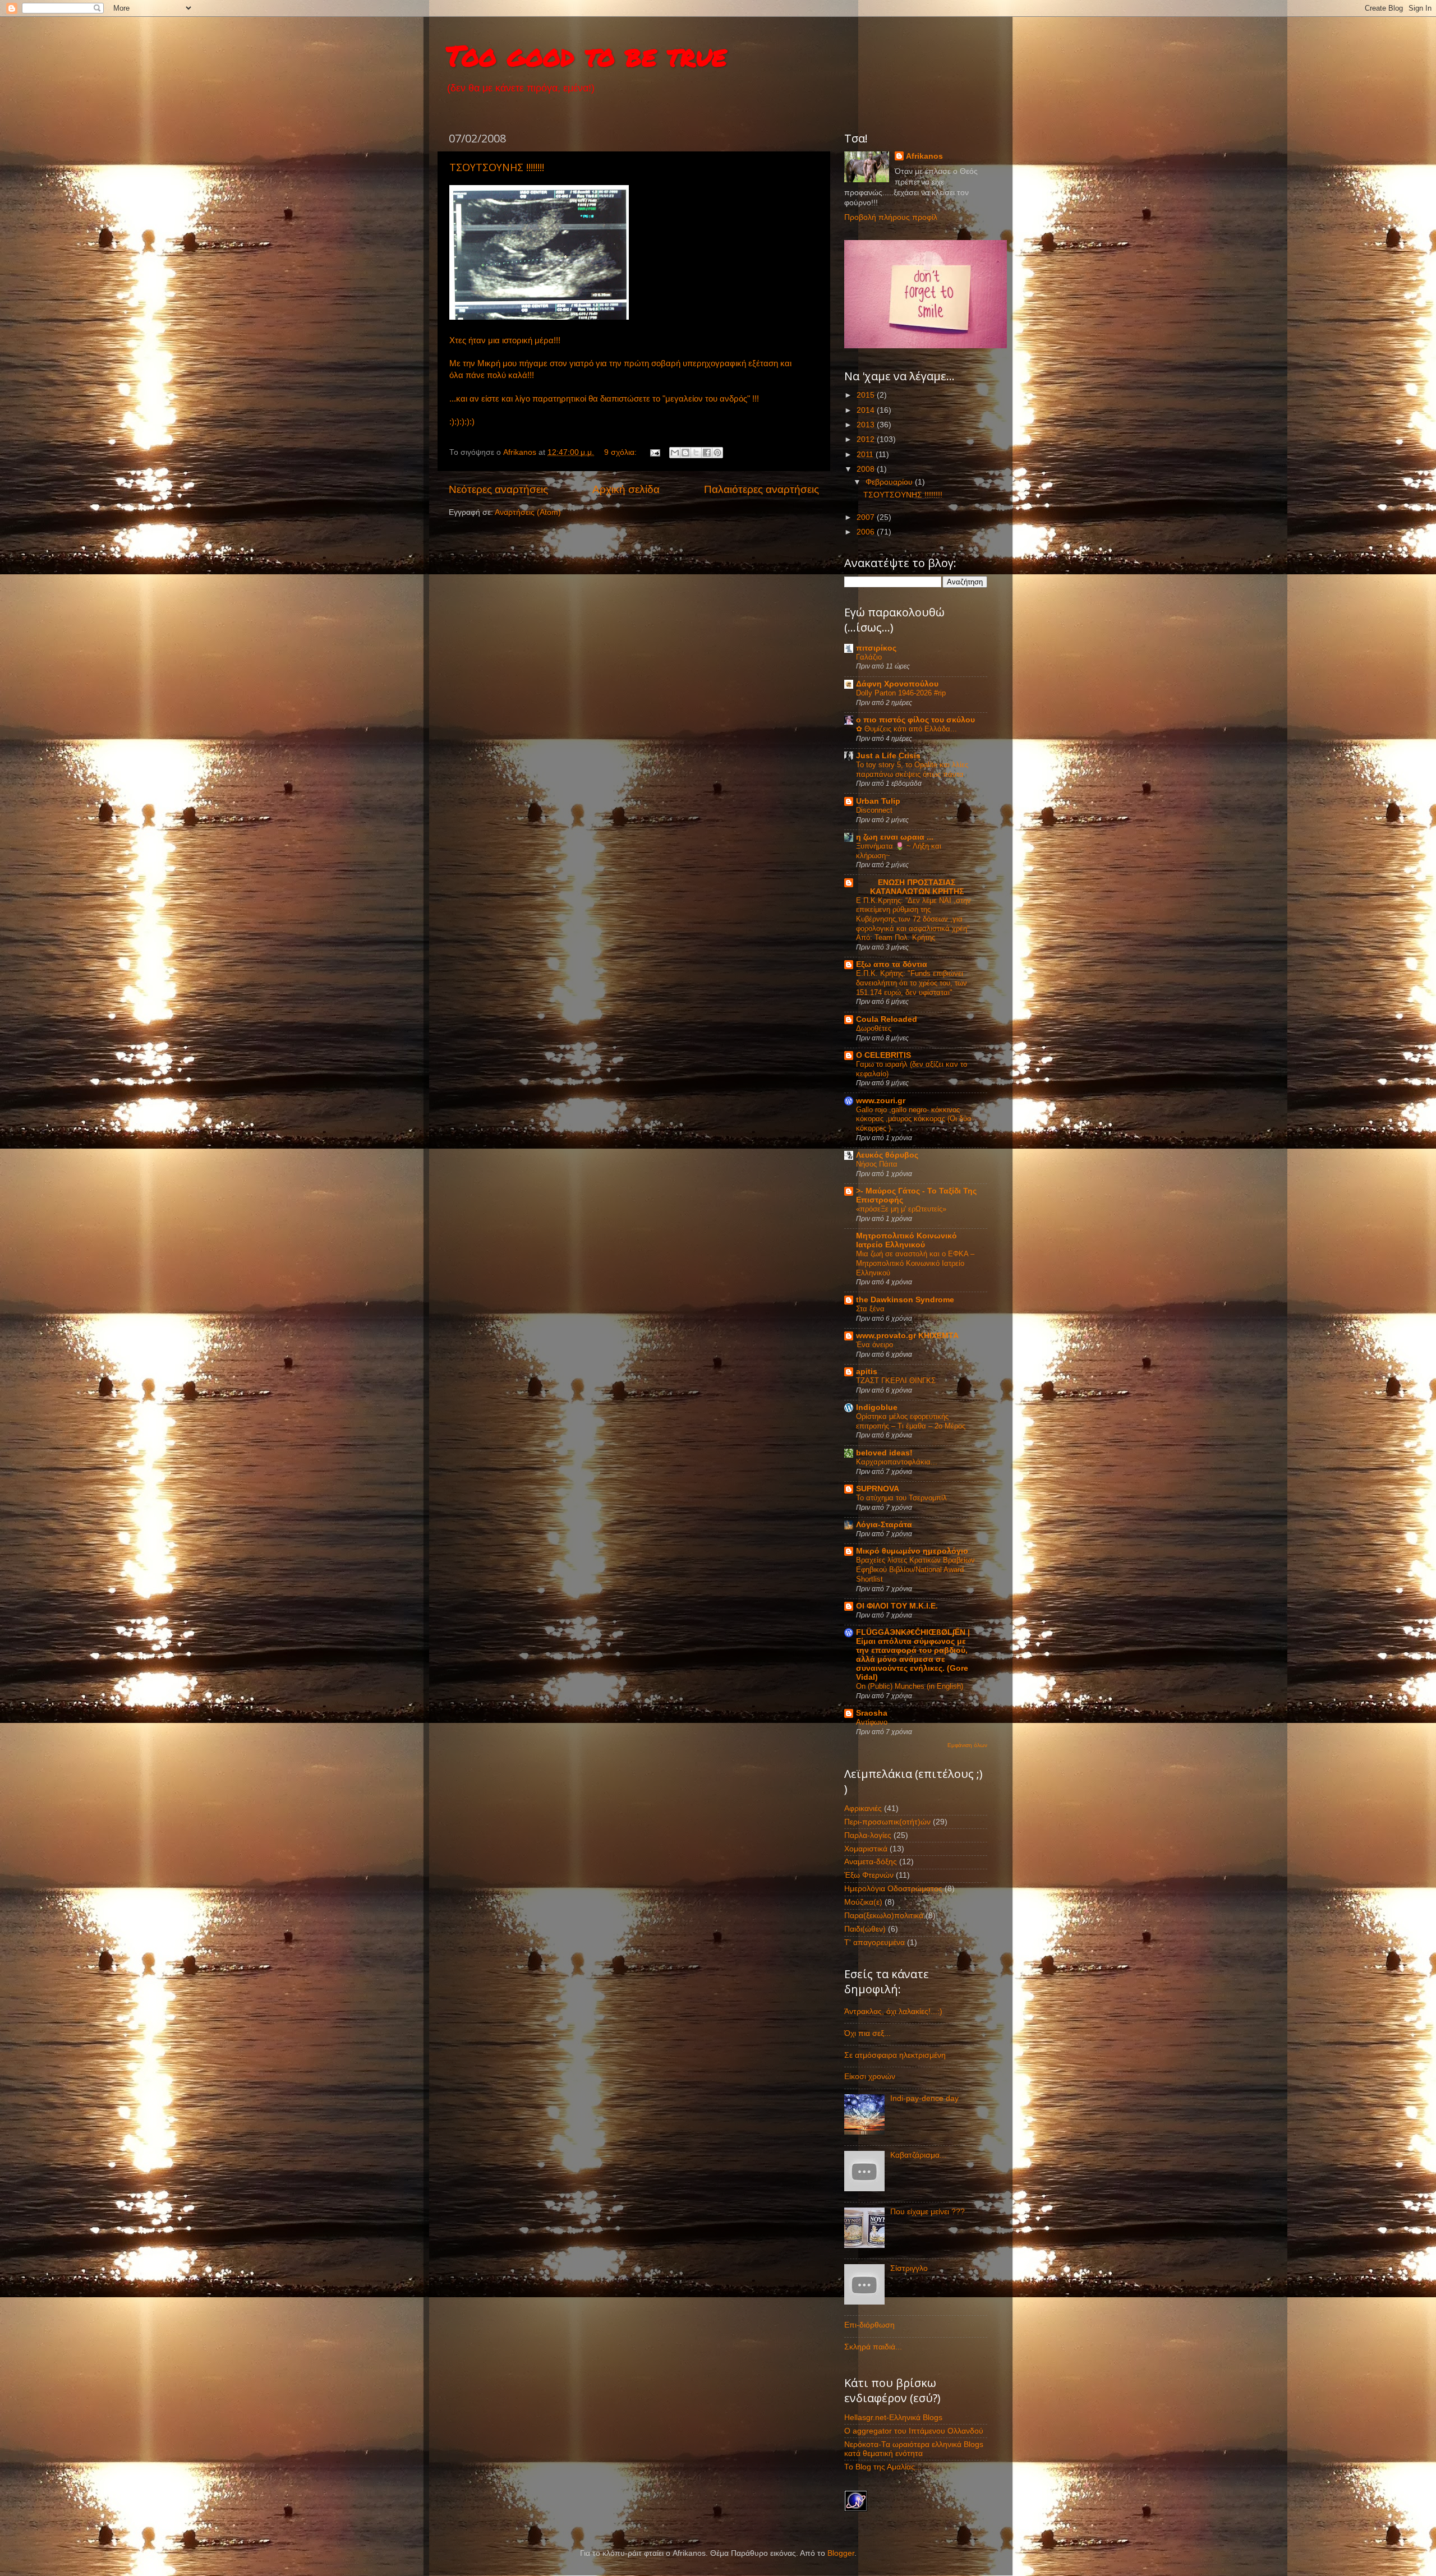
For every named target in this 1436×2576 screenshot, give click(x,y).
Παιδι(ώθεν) (865, 1929)
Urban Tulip (878, 801)
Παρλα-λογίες (868, 1835)
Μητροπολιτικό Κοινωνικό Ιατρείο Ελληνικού (906, 1240)
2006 (867, 532)
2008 (867, 469)
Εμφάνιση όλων (967, 1745)
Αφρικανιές (863, 1808)
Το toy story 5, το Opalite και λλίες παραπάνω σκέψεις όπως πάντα (912, 769)
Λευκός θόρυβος (887, 1155)
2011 (866, 455)
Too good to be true (586, 55)
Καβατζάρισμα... (918, 2155)
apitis (867, 1372)
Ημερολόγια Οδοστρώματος (893, 1889)
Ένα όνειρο (875, 1345)
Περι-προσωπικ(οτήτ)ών (887, 1822)
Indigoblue (877, 1407)
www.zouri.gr (881, 1101)
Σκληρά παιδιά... (873, 2347)
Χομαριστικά (866, 1849)
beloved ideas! (884, 1453)
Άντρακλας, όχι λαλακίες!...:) (893, 2012)
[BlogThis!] (685, 453)
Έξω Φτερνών (869, 1875)
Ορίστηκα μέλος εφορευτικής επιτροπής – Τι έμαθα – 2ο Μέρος (911, 1421)
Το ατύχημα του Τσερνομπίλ (901, 1498)
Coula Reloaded (887, 1019)
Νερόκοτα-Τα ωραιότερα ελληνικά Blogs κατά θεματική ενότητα (914, 2449)
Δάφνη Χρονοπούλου (897, 684)
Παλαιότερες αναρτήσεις (761, 489)
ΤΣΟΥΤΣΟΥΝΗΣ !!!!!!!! (497, 167)
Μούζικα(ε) (863, 1902)
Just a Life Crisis (888, 756)
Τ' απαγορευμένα (875, 1943)
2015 (867, 395)
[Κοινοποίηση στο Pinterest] (717, 453)
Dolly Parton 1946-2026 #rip (901, 693)
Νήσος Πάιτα (877, 1164)
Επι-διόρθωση (869, 2325)
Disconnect (874, 810)
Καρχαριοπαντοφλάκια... (897, 1462)
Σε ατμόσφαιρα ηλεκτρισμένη (895, 2055)
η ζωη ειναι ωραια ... (895, 837)
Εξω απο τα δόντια (892, 964)
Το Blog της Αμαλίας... (883, 2467)
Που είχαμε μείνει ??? (928, 2212)
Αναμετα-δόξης (871, 1862)
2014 (867, 410)
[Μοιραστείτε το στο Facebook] (707, 453)
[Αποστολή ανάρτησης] (654, 452)
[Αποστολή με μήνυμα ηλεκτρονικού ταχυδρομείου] (675, 453)
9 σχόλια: (622, 452)
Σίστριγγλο (909, 2268)
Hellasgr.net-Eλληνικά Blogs (893, 2418)
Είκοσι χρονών (870, 2077)
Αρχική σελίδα (626, 489)
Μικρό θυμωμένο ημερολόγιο (912, 1551)
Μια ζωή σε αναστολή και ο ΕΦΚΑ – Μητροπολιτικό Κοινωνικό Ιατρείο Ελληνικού (915, 1263)
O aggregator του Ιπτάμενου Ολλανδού (914, 2431)
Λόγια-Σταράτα (884, 1525)
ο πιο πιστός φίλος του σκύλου (915, 720)
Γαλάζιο (869, 657)
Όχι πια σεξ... (867, 2033)
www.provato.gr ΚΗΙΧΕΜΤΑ (907, 1336)
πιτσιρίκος (876, 648)
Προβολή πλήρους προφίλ (891, 217)
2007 (867, 517)
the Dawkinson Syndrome (905, 1300)
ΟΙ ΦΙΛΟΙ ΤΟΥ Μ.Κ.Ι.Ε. (897, 1606)
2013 (867, 425)
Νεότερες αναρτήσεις (498, 489)
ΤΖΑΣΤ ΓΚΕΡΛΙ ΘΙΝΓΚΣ (896, 1381)
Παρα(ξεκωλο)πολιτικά (884, 1916)
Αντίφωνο (872, 1722)
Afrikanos (924, 156)
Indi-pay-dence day (924, 2098)
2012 (867, 439)
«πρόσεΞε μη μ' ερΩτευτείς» (901, 1209)
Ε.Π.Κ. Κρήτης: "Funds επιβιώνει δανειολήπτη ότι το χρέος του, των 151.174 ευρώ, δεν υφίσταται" (912, 983)
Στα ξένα (870, 1309)
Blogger (841, 2553)
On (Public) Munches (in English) (910, 1686)
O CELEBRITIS (883, 1055)
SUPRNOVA (878, 1489)
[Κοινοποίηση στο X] (696, 453)
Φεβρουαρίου (890, 482)
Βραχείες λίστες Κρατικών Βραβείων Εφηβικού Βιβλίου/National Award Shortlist (915, 1569)
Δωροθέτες (874, 1028)
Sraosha (872, 1713)
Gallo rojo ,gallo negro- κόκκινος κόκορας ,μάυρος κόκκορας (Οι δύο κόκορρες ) (913, 1119)
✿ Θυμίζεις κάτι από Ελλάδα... (906, 729)
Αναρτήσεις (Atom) (528, 512)
